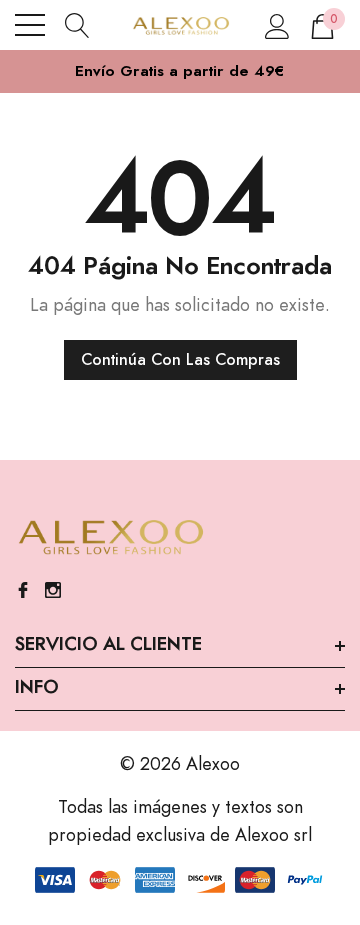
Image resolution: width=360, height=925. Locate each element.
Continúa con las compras (180, 360)
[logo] (180, 25)
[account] (277, 25)
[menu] (30, 25)
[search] (77, 25)
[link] (110, 538)
